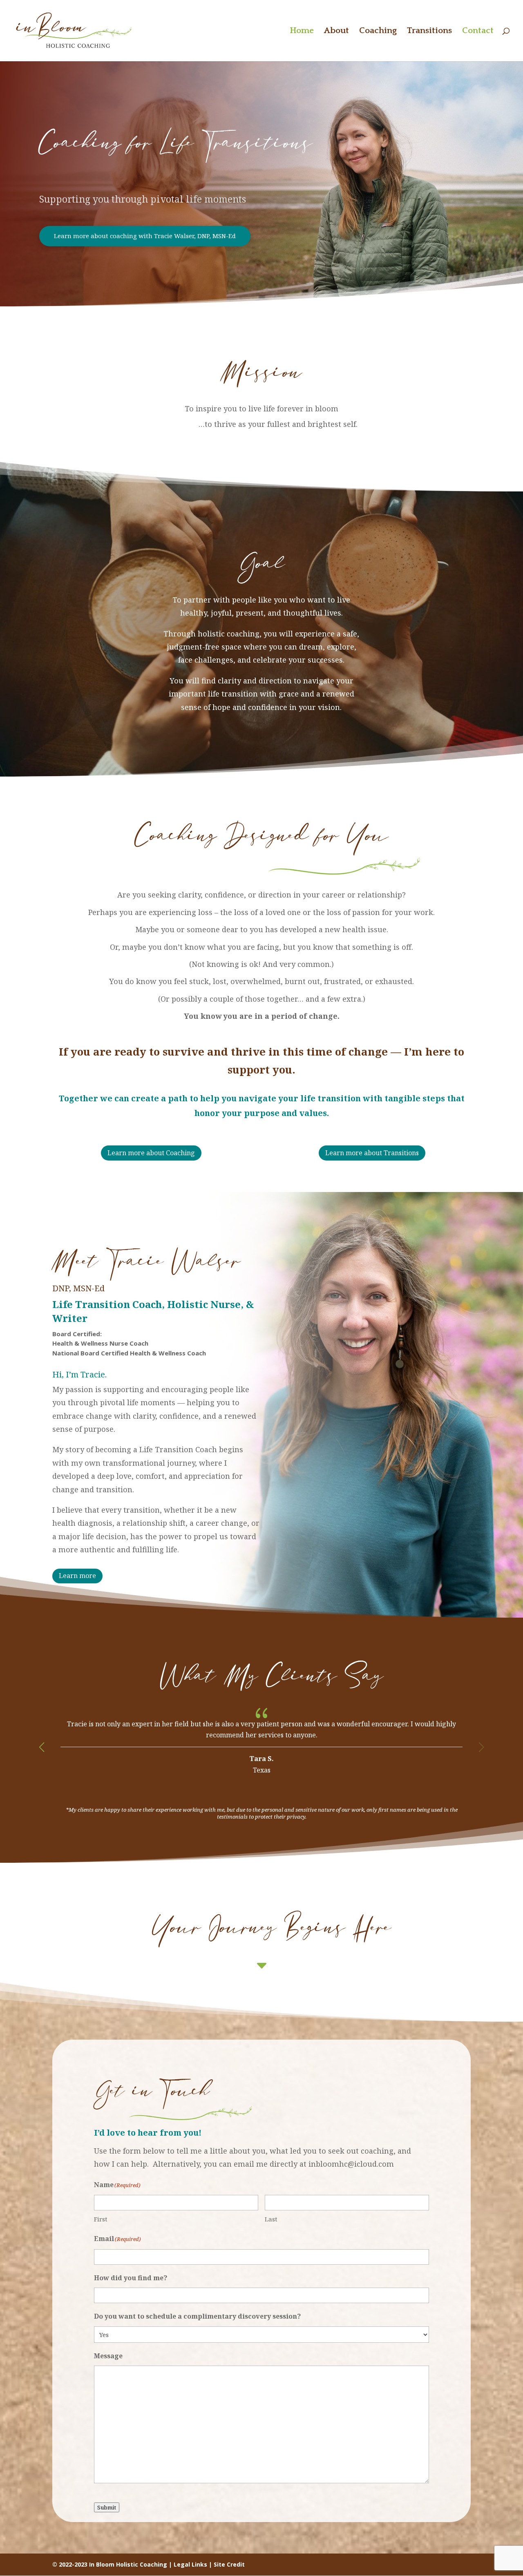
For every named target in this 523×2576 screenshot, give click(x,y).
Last (271, 2219)
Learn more (77, 1576)
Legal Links (190, 2564)
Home (302, 31)
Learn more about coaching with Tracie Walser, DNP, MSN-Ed (145, 236)
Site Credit (229, 2564)
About (336, 31)
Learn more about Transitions (372, 1153)
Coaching (378, 31)
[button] (42, 1747)
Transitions (429, 31)
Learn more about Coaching (151, 1153)
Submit (107, 2507)
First (101, 2219)
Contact (478, 31)
